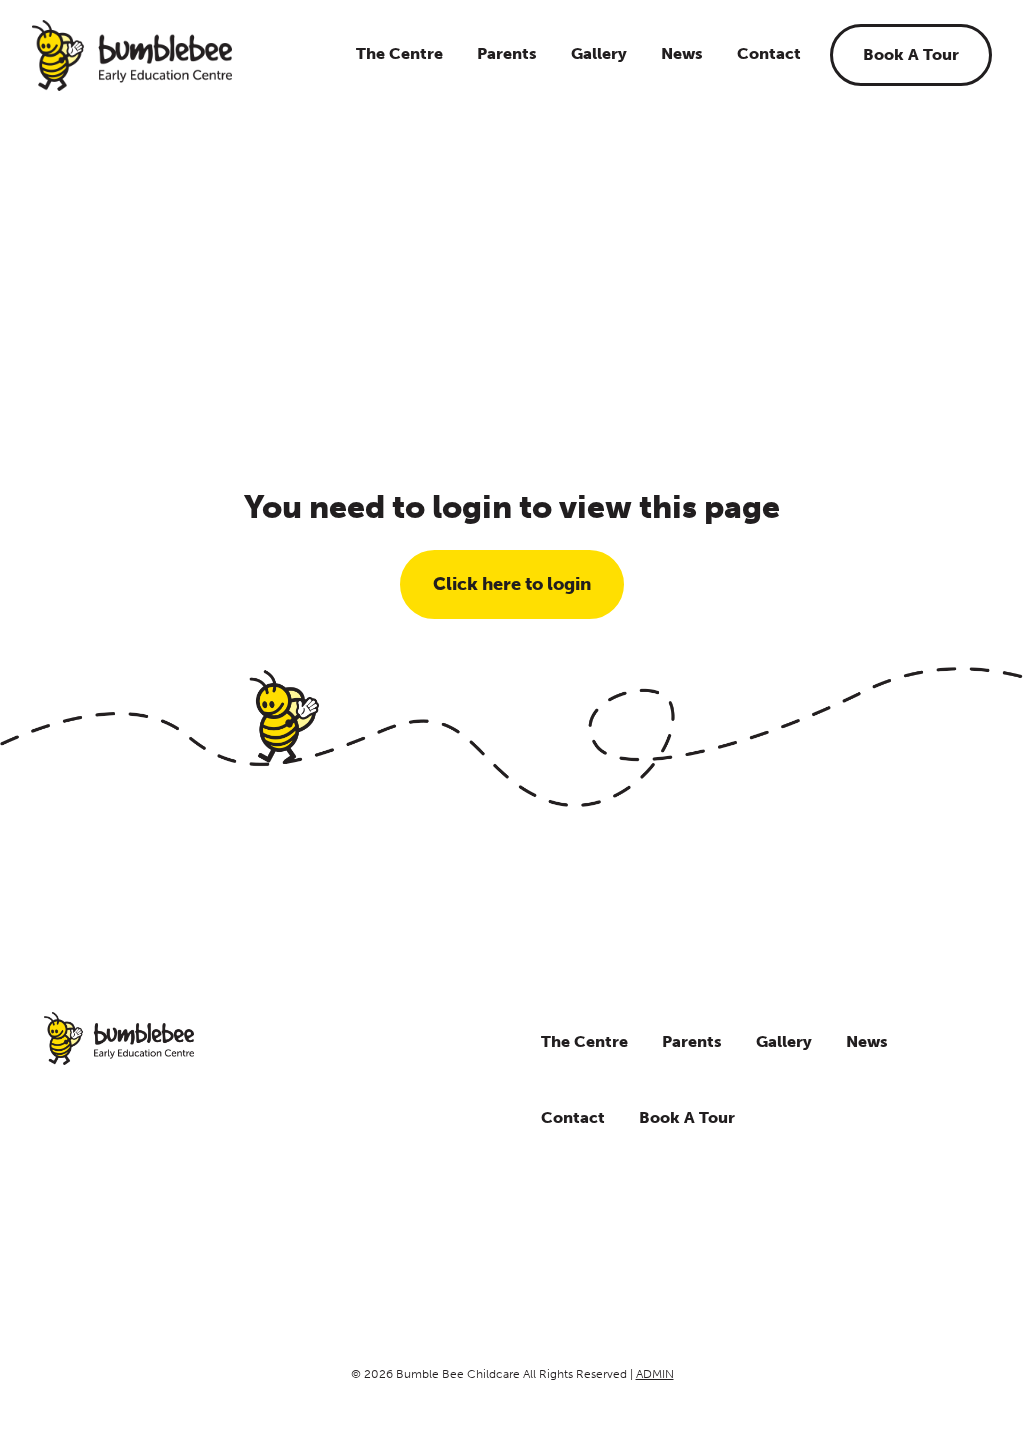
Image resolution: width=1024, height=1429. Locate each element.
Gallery (599, 53)
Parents (507, 53)
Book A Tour (911, 54)
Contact (769, 53)
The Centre (399, 53)
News (682, 53)
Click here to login (512, 584)
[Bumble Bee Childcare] (132, 55)
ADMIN (655, 1374)
